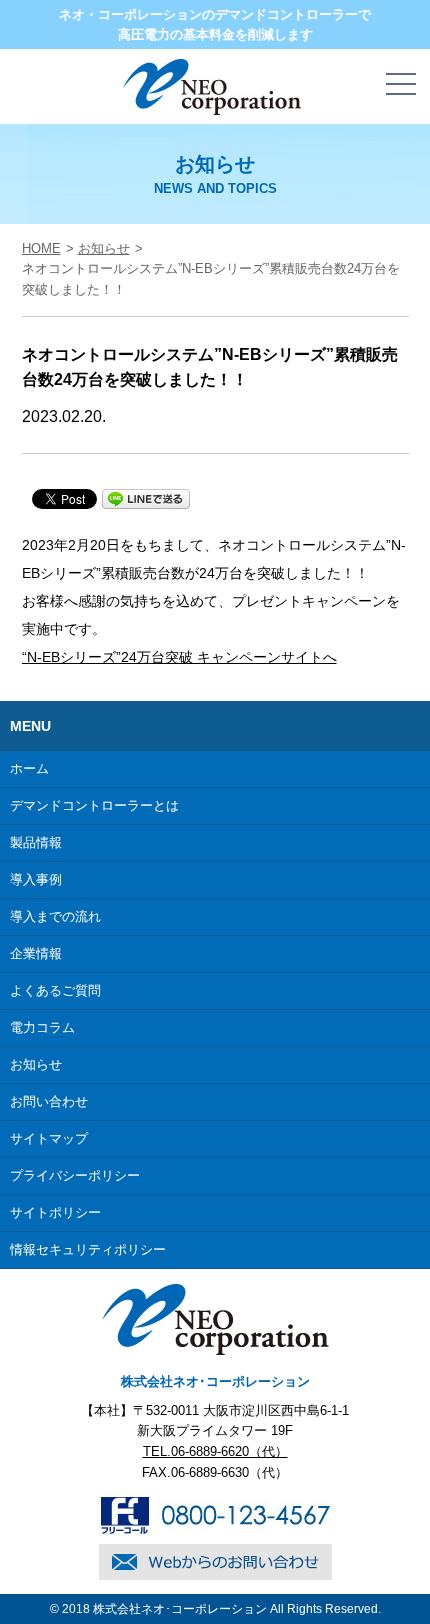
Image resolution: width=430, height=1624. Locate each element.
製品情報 (36, 842)
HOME (41, 248)
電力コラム (42, 1027)
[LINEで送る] (146, 498)
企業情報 (36, 953)
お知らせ (104, 248)
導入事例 (36, 879)
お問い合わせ (49, 1101)
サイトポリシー (55, 1212)
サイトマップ (49, 1138)
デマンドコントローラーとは (94, 805)
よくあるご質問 (55, 990)
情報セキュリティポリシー (88, 1249)
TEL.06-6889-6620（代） (215, 1451)
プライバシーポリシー (75, 1175)
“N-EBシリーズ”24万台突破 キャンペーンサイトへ (179, 657)
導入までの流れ (55, 916)
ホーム (29, 768)
